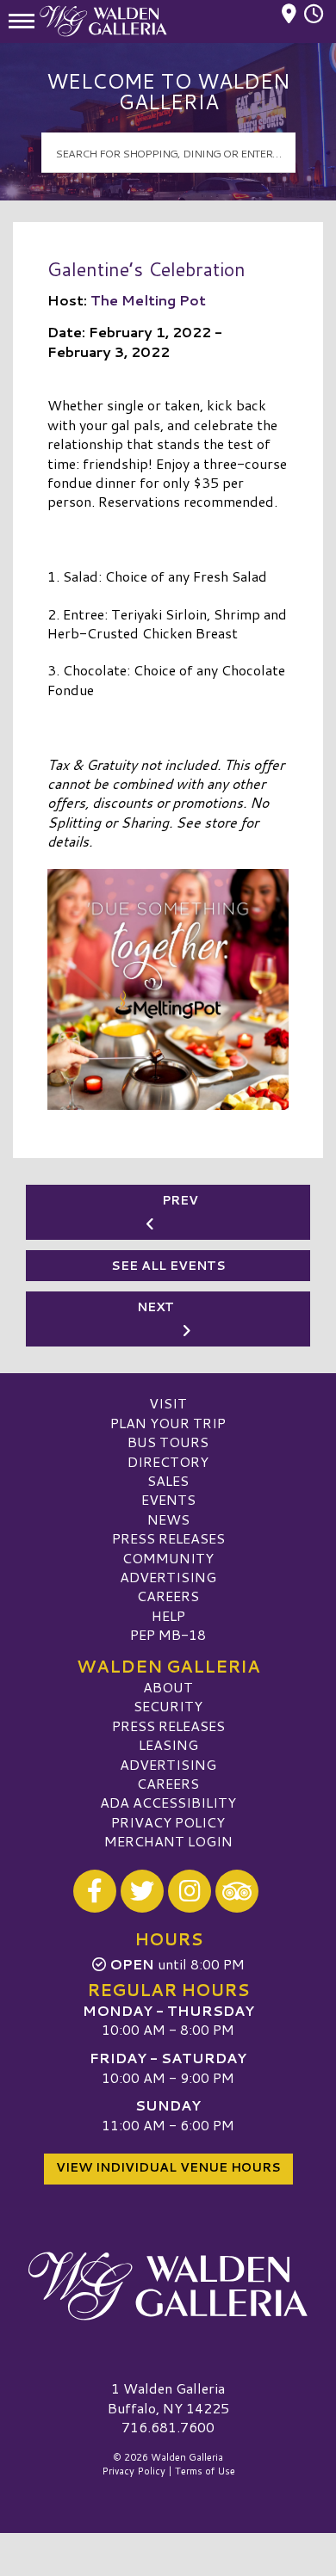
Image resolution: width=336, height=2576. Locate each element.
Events (168, 1499)
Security (168, 1706)
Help (168, 1615)
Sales (168, 1480)
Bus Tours (168, 1442)
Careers (168, 1596)
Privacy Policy (168, 1822)
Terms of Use (205, 2471)
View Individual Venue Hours (168, 2167)
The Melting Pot (148, 300)
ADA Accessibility (168, 1802)
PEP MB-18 (168, 1634)
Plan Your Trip (168, 1423)
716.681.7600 (168, 2427)
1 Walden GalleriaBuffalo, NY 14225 (168, 2397)
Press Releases (168, 1538)
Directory (168, 1461)
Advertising (168, 1577)
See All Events (168, 1266)
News (168, 1519)
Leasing (168, 1744)
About (168, 1687)
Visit (168, 1403)
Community (168, 1558)
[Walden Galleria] (168, 2286)
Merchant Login (168, 1841)
